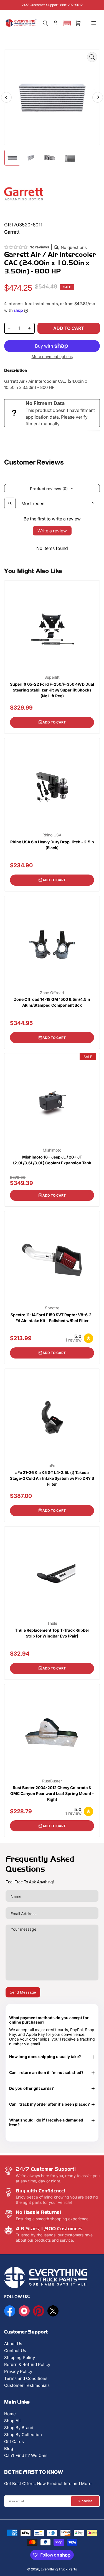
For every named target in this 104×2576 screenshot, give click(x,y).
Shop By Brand (19, 2428)
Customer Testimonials (27, 2385)
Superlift (52, 677)
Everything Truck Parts (59, 2569)
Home (10, 2414)
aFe (52, 1466)
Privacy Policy (18, 2371)
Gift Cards (14, 2442)
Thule (52, 1623)
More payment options (52, 356)
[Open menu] (94, 23)
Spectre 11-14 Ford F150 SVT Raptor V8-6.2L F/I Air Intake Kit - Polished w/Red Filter (52, 1318)
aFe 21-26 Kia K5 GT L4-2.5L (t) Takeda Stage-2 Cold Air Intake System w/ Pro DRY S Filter (52, 1478)
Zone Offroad (52, 993)
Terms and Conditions (26, 2378)
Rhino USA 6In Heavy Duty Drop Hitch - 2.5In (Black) (52, 845)
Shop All (12, 2421)
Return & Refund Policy (27, 2364)
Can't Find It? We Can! (26, 2455)
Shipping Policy (20, 2358)
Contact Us (15, 2351)
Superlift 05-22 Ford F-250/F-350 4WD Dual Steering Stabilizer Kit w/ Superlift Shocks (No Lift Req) (52, 690)
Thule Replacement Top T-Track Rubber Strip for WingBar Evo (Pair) (52, 1633)
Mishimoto (52, 1150)
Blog (9, 2448)
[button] (67, 23)
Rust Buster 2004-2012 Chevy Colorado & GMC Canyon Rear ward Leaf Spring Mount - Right (52, 1793)
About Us (13, 2344)
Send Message (23, 1992)
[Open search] (10, 503)
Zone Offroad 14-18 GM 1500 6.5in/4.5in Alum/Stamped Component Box (52, 1002)
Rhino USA (52, 835)
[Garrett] (24, 193)
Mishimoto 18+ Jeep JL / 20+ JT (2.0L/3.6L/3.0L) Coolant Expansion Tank (52, 1160)
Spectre (52, 1308)
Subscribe (85, 2501)
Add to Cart (54, 722)
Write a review (52, 531)
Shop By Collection (23, 2435)
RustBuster (52, 1781)
